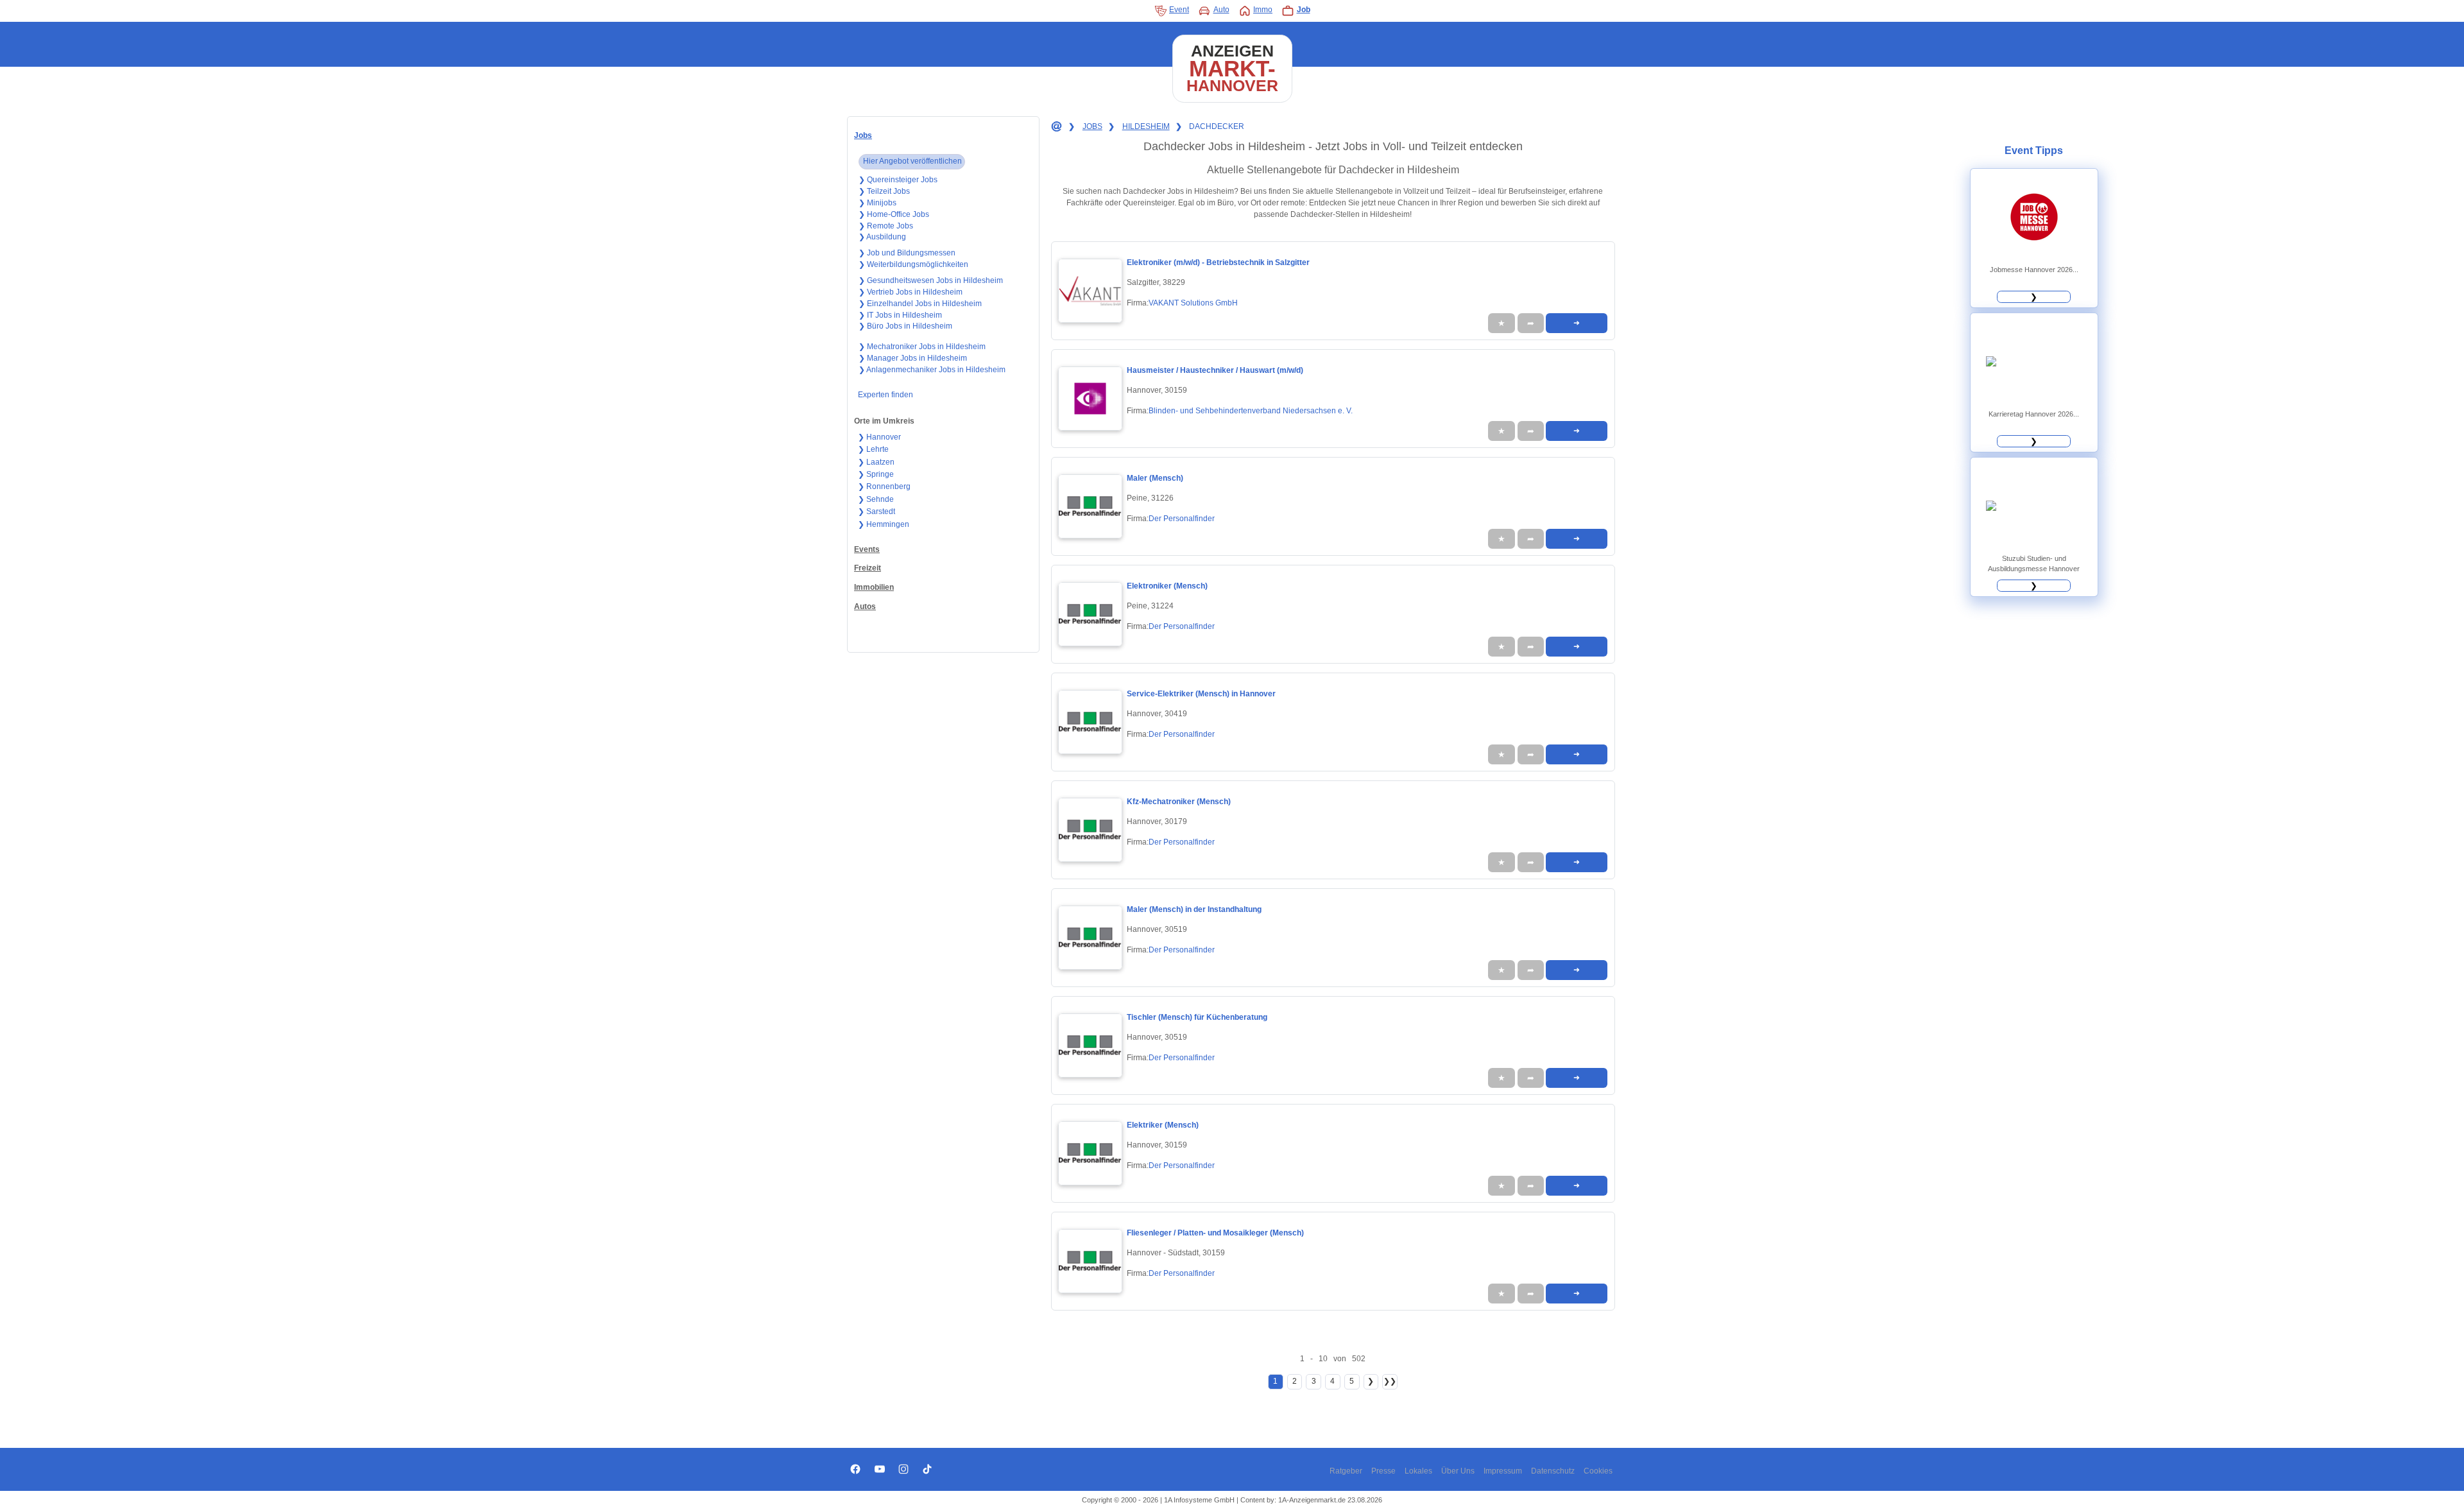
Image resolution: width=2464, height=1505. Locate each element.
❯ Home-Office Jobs (894, 214)
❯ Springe (876, 474)
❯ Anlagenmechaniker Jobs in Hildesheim (932, 370)
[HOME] (1056, 127)
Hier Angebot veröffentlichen (912, 161)
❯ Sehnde (876, 499)
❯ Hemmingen (884, 524)
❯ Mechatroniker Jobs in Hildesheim (922, 347)
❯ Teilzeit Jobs (884, 191)
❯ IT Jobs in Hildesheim (900, 315)
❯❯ (1390, 1381)
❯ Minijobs (877, 203)
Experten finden (886, 395)
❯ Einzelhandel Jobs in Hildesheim (920, 304)
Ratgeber (1346, 1471)
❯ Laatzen (876, 462)
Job (1304, 10)
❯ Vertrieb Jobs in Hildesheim (911, 292)
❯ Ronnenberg (884, 486)
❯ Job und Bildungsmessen (907, 253)
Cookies (1598, 1471)
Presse (1383, 1471)
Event (1179, 10)
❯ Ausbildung (882, 237)
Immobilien (874, 587)
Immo (1263, 10)
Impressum (1503, 1471)
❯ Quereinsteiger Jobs (898, 180)
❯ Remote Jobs (886, 226)
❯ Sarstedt (877, 512)
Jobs (863, 135)
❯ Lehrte (873, 449)
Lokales (1418, 1471)
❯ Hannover (879, 437)
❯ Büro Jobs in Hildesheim (905, 326)
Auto (1221, 10)
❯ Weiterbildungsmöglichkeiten (913, 264)
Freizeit (868, 568)
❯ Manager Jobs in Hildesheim (913, 358)
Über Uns (1458, 1471)
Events (867, 549)
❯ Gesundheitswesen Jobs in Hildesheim (931, 280)
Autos (865, 606)
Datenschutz (1553, 1471)
